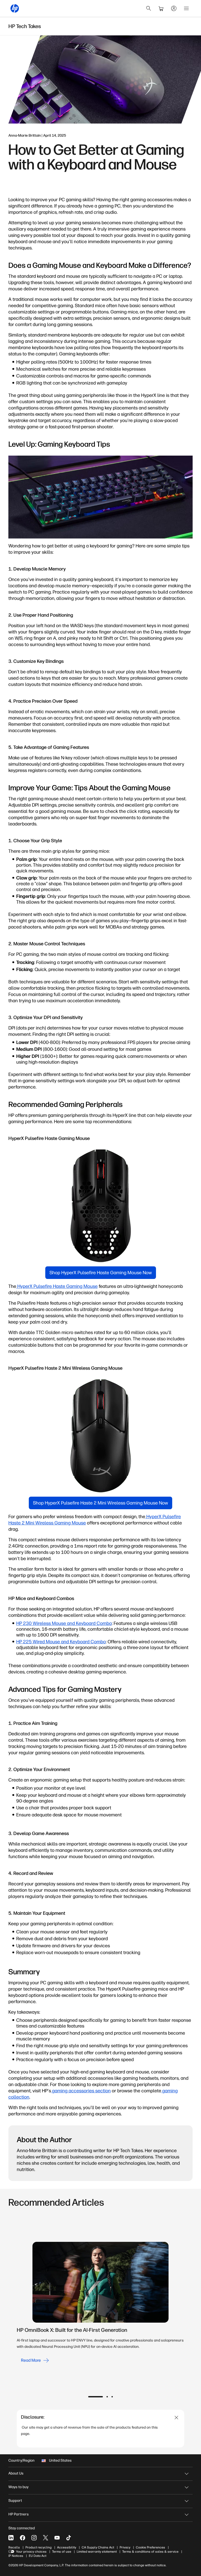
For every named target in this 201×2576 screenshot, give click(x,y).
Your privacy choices (31, 2552)
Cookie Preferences (150, 2547)
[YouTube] (57, 2538)
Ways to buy (18, 2487)
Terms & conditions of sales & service (150, 2552)
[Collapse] (177, 2418)
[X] (46, 2538)
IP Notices (16, 2556)
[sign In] (174, 8)
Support (15, 2501)
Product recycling (38, 2547)
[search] (149, 8)
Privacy (125, 2547)
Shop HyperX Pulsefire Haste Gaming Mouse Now (101, 1273)
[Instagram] (34, 2538)
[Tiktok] (69, 2538)
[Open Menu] (186, 8)
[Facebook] (23, 2538)
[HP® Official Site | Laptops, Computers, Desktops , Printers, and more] (15, 8)
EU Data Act (38, 2556)
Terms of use (62, 2552)
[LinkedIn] (11, 2538)
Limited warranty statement (97, 2552)
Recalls (14, 2547)
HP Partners (19, 2514)
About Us (16, 2473)
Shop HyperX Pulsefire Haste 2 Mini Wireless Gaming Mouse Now (100, 1503)
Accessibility (67, 2547)
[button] (96, 2397)
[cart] (161, 8)
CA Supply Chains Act (98, 2547)
